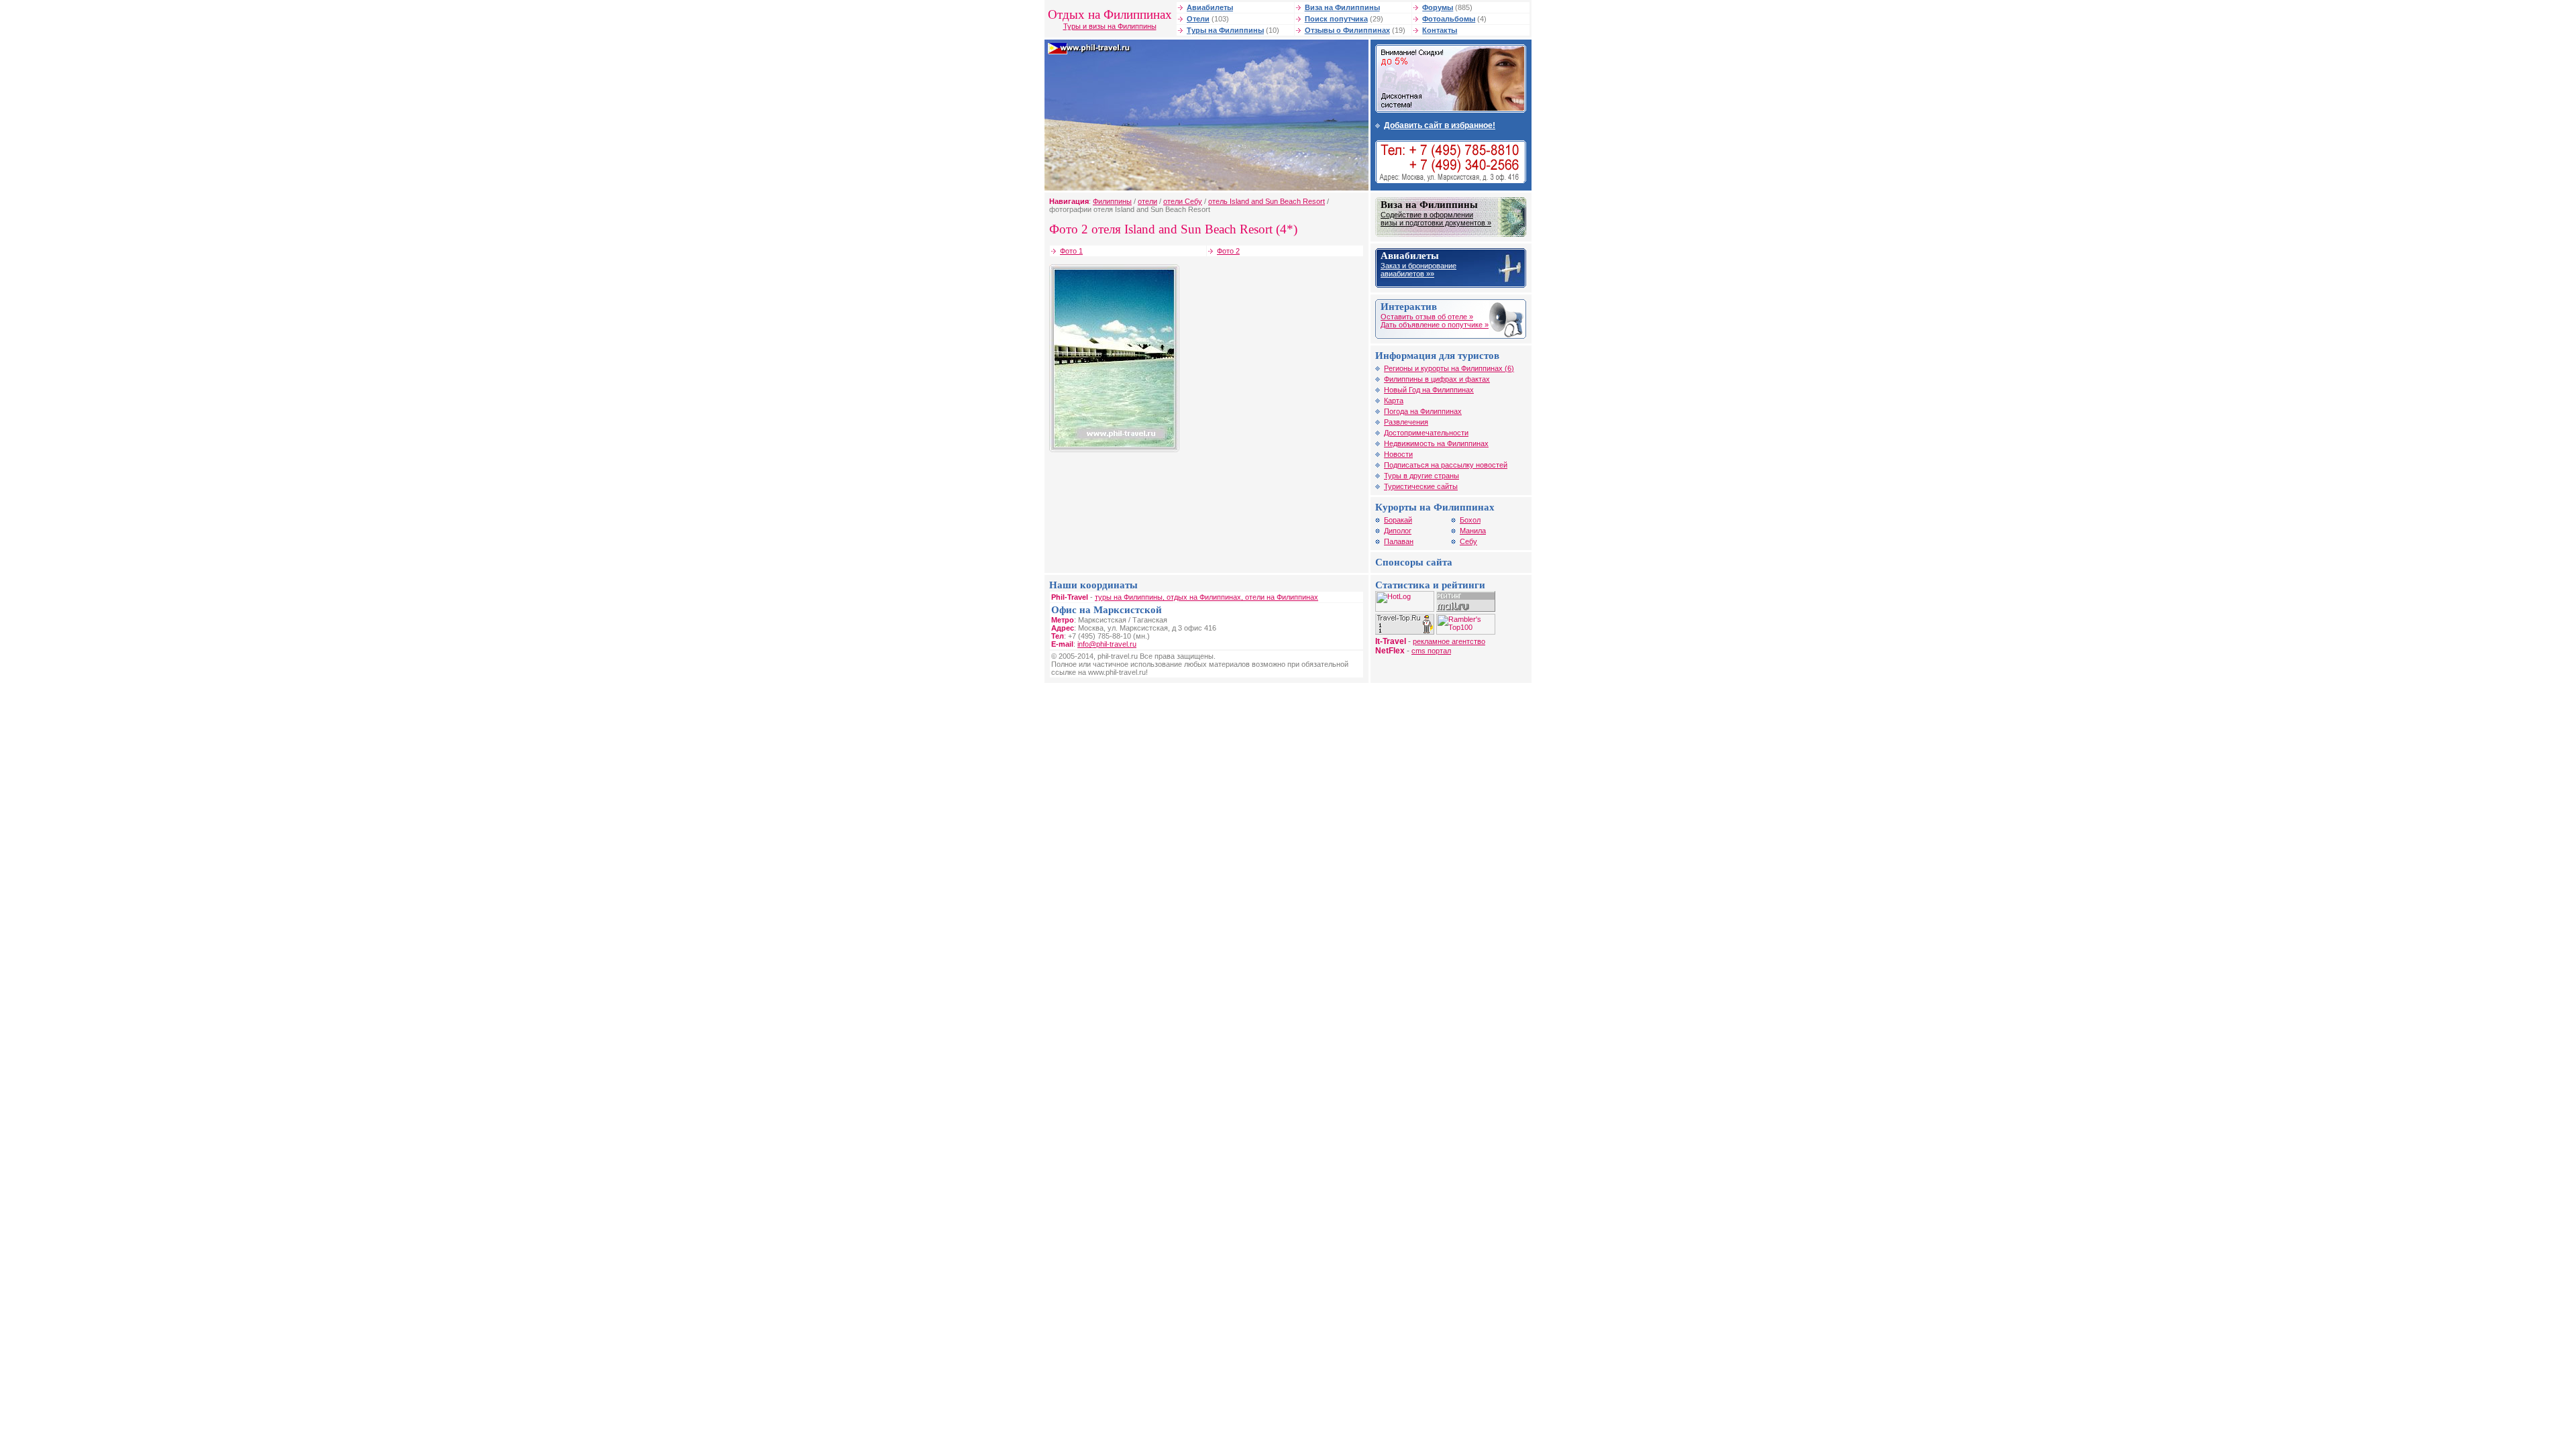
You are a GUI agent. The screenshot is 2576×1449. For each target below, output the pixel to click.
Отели (1198, 19)
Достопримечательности (1426, 433)
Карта (1394, 400)
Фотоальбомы (1449, 19)
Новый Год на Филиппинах (1429, 390)
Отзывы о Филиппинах (1347, 30)
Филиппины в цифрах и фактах (1437, 379)
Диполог (1398, 531)
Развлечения (1406, 422)
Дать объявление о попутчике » (1435, 325)
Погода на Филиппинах (1423, 411)
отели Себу (1183, 201)
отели (1147, 201)
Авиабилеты (1210, 7)
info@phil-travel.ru (1107, 644)
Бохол (1470, 520)
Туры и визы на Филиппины (1110, 26)
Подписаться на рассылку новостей (1446, 465)
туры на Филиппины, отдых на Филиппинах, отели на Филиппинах (1206, 597)
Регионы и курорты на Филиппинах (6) (1449, 368)
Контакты (1440, 30)
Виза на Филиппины (1342, 7)
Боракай (1398, 520)
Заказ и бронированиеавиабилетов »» (1418, 270)
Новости (1398, 454)
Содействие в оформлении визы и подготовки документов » (1436, 219)
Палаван (1399, 541)
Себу (1468, 541)
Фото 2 (1228, 251)
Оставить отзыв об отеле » (1427, 317)
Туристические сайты (1421, 486)
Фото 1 (1071, 251)
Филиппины (1112, 201)
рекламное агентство (1449, 641)
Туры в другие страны (1421, 476)
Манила (1473, 531)
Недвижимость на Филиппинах (1436, 443)
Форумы (1438, 7)
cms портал (1431, 651)
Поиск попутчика (1336, 19)
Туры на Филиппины (1225, 30)
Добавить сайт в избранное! (1440, 125)
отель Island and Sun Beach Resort (1267, 201)
